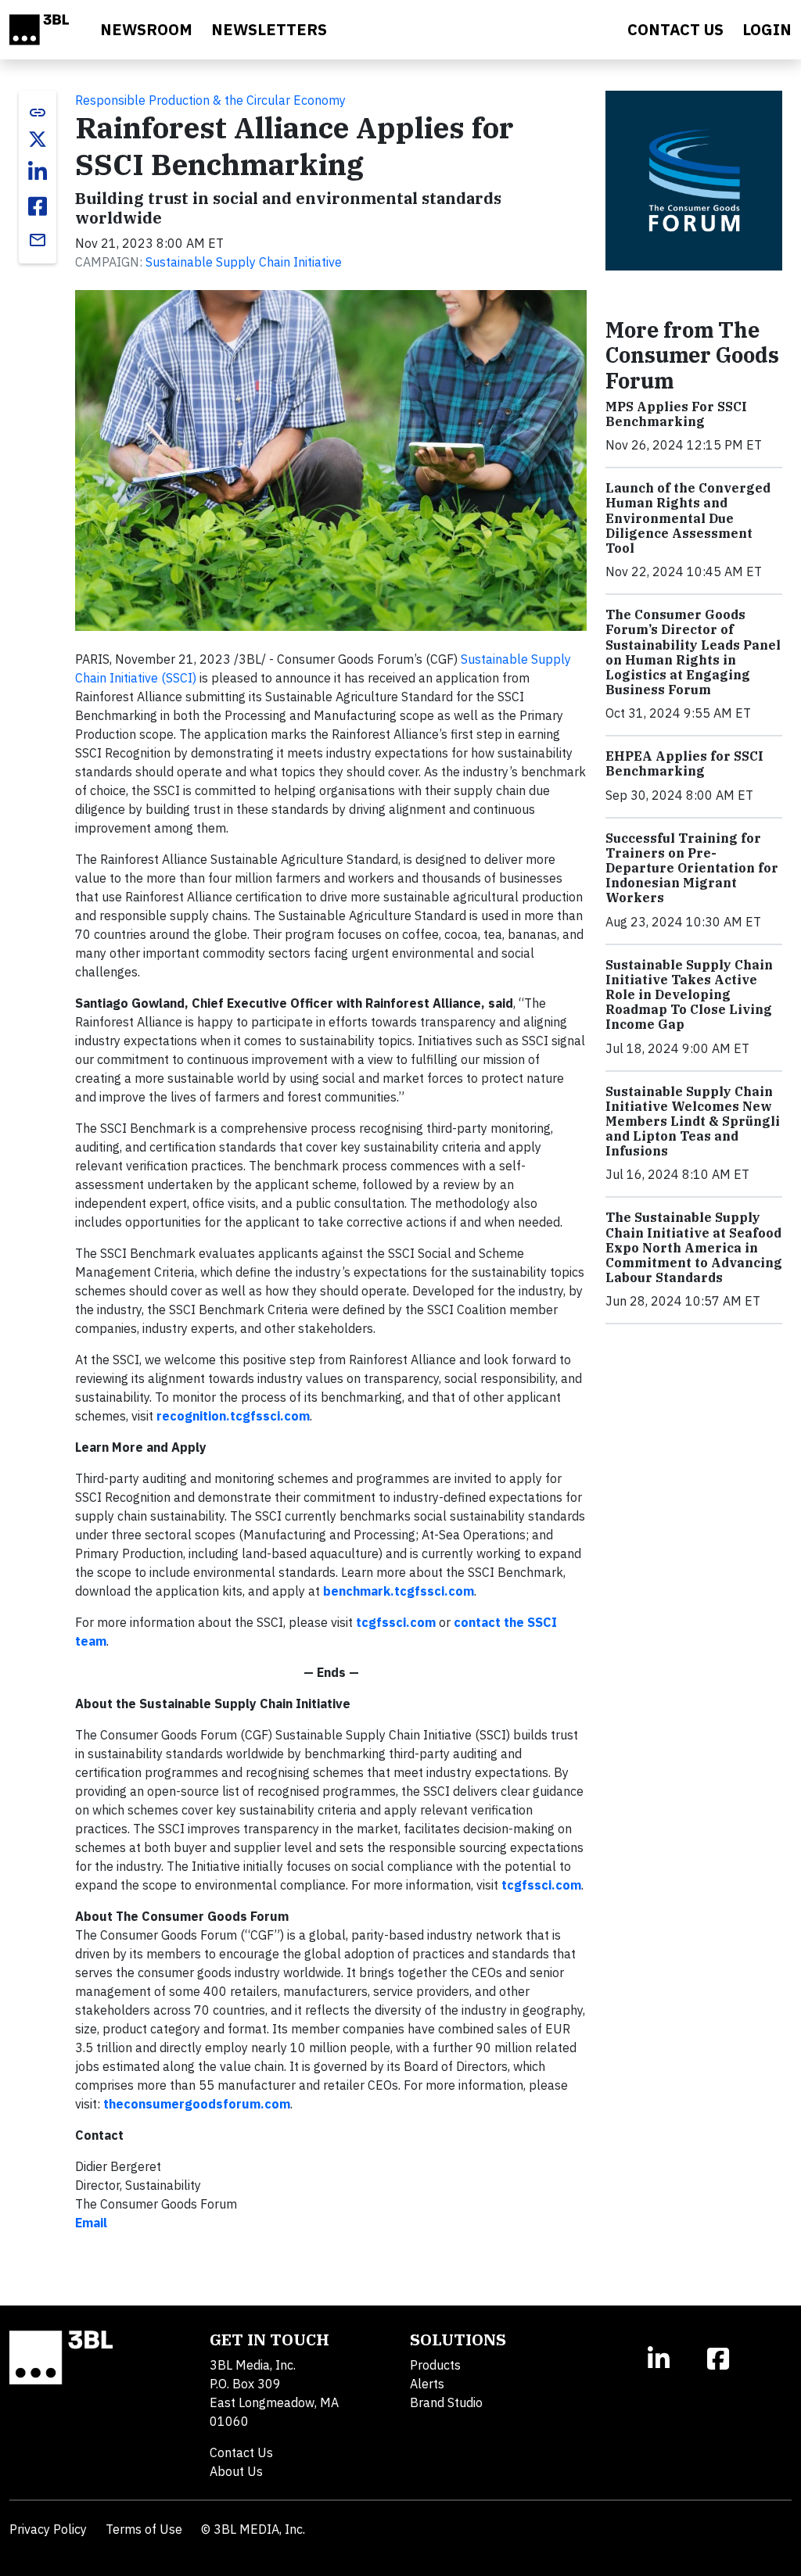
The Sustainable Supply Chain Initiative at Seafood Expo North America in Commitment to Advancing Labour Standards (694, 1247)
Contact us (675, 29)
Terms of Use (144, 2529)
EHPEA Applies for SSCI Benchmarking (684, 763)
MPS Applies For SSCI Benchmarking (676, 414)
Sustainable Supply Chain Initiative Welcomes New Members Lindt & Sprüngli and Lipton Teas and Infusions (693, 1121)
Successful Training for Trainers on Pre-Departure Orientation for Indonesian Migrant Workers (692, 868)
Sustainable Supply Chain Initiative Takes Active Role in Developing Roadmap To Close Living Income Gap (689, 995)
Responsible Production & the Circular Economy (210, 100)
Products (435, 2365)
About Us (236, 2471)
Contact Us (241, 2452)
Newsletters (269, 29)
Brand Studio (446, 2402)
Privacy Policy (48, 2529)
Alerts (427, 2384)
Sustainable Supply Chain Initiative (244, 262)
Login (767, 29)
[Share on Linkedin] (38, 172)
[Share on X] (38, 139)
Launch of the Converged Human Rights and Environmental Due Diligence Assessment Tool (688, 518)
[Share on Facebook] (38, 206)
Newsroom (146, 29)
